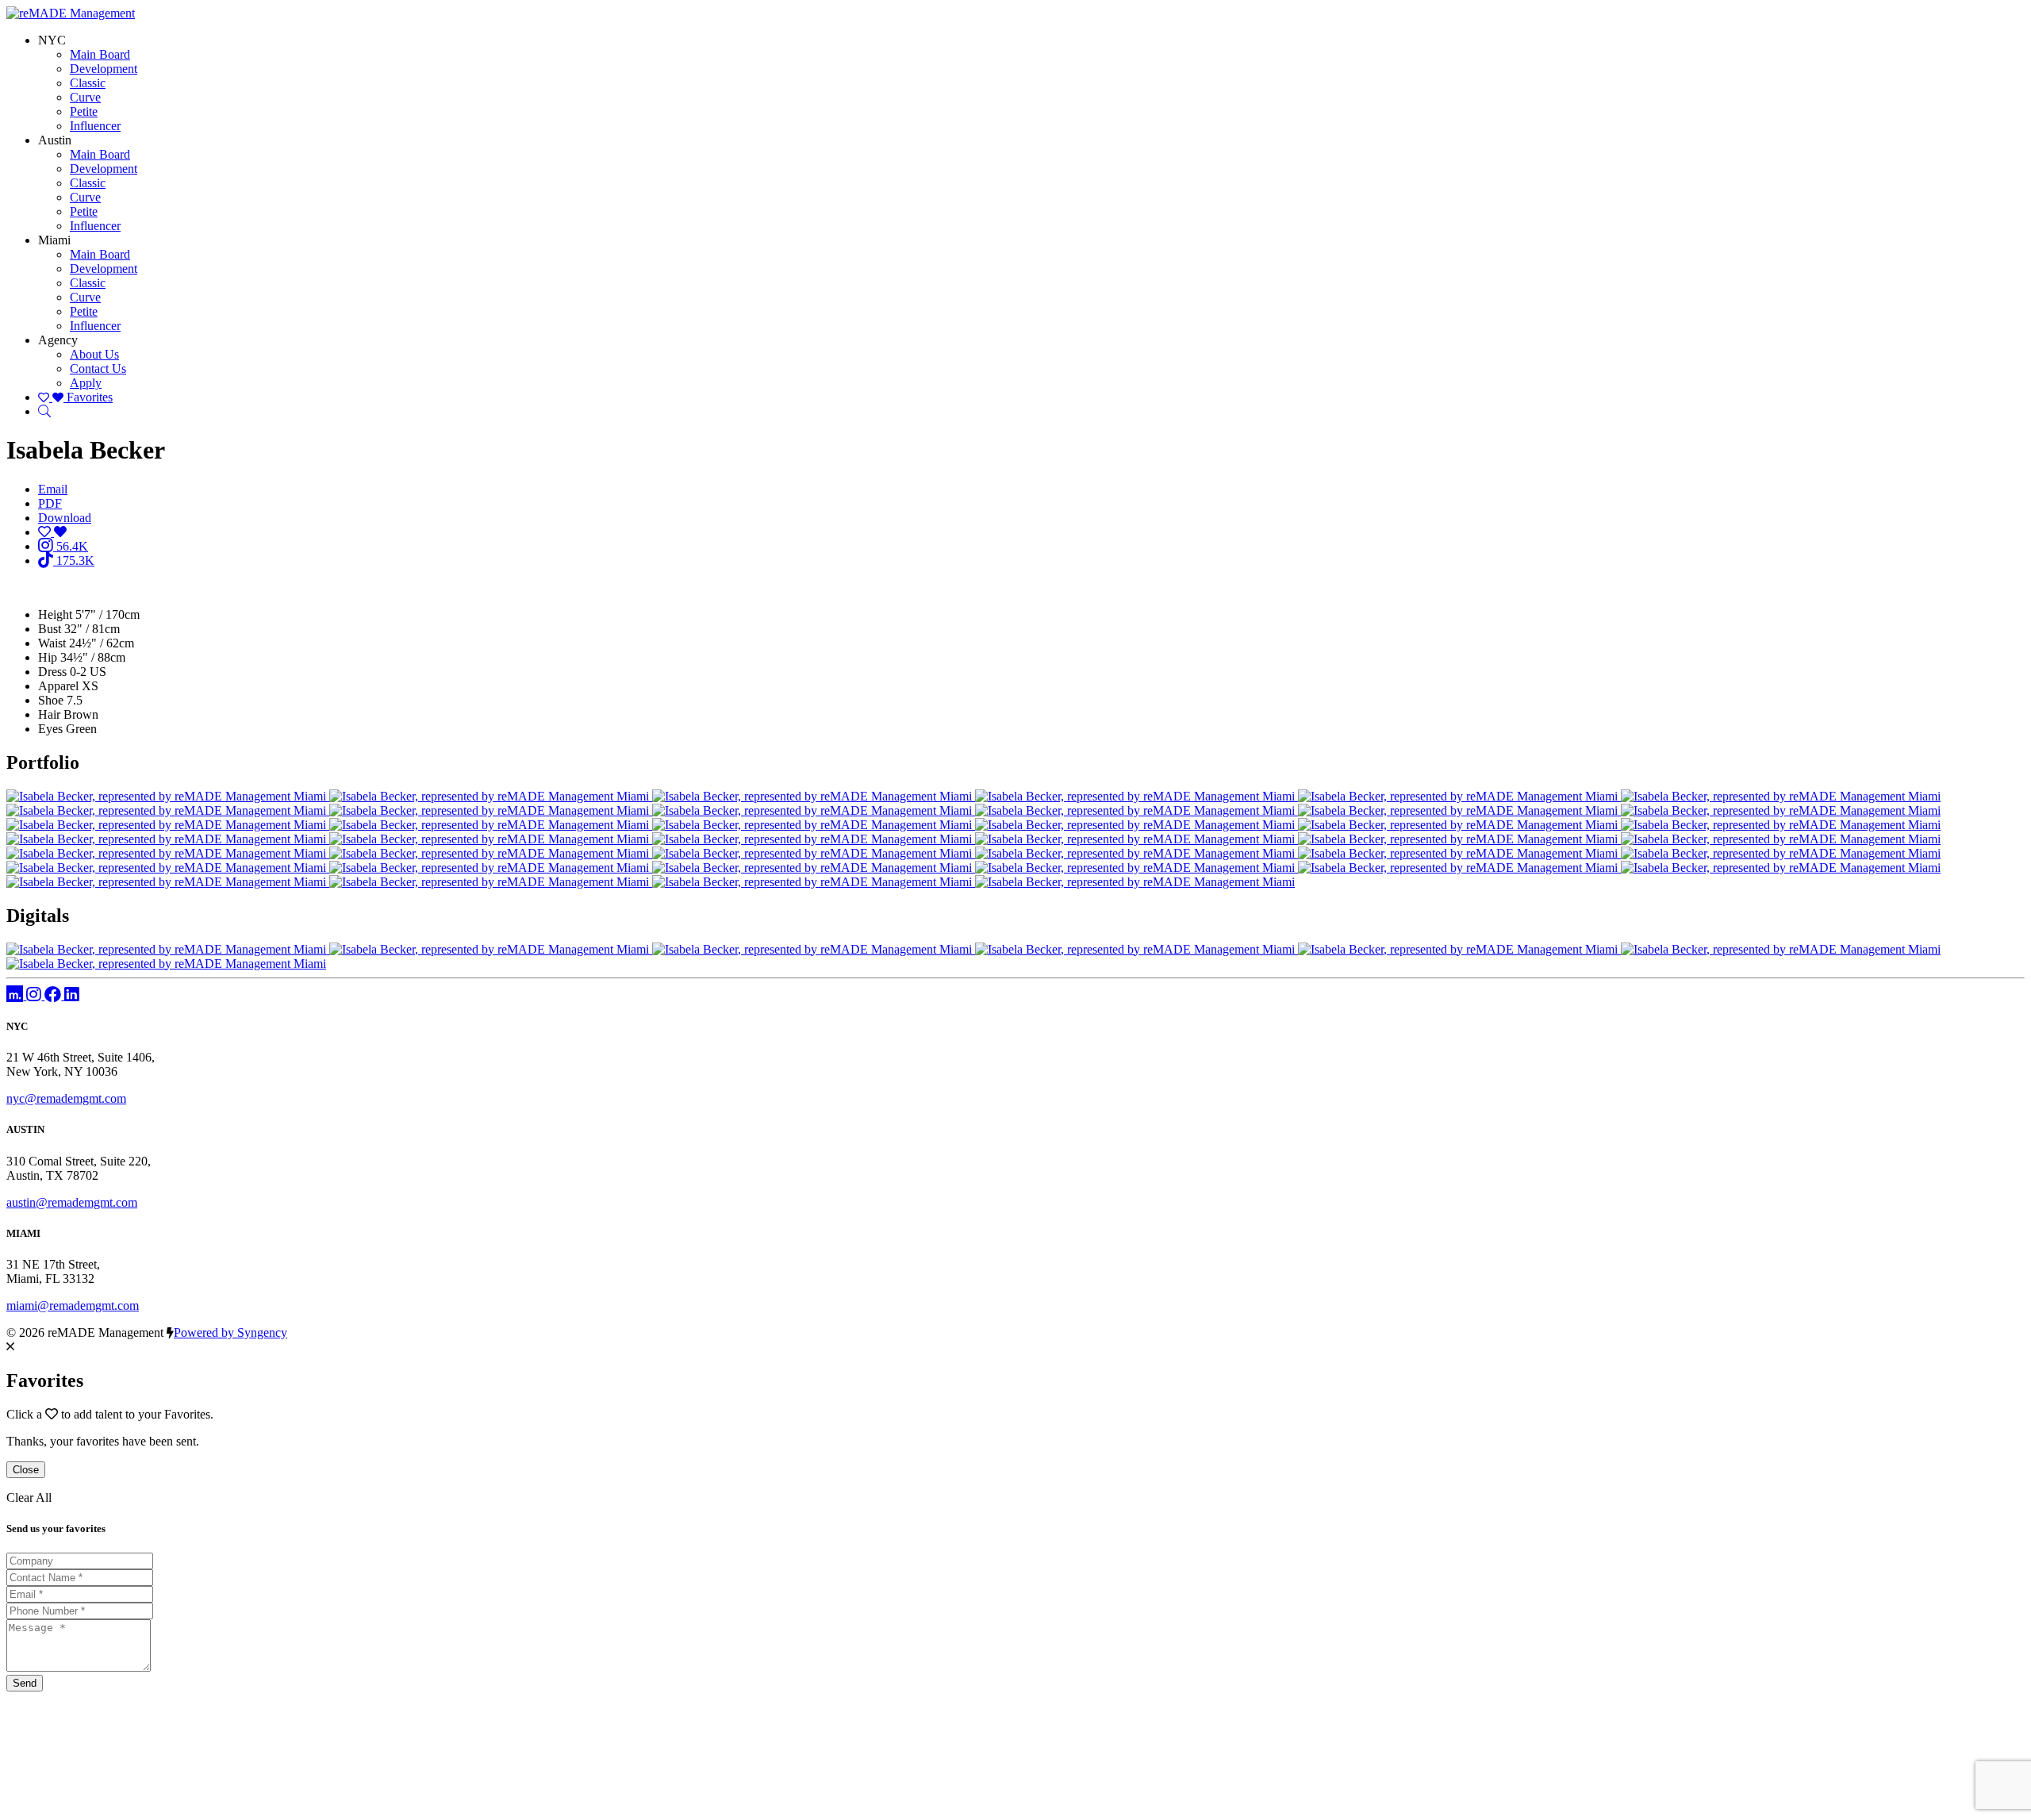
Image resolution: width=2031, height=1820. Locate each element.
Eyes (50, 729)
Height (55, 614)
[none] (52, 40)
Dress (52, 672)
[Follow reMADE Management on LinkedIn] (72, 995)
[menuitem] (100, 54)
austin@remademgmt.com (72, 1202)
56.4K (71, 546)
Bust (50, 629)
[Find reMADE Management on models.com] (16, 995)
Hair (49, 714)
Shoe (51, 700)
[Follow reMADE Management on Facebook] (54, 995)
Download (65, 518)
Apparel (58, 686)
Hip (48, 657)
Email (53, 489)
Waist (52, 643)
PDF (50, 503)
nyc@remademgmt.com (66, 1098)
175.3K (74, 561)
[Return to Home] (71, 13)
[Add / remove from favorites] (52, 532)
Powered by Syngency (230, 1332)
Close (26, 1470)
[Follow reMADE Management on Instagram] (35, 995)
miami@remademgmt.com (73, 1305)
